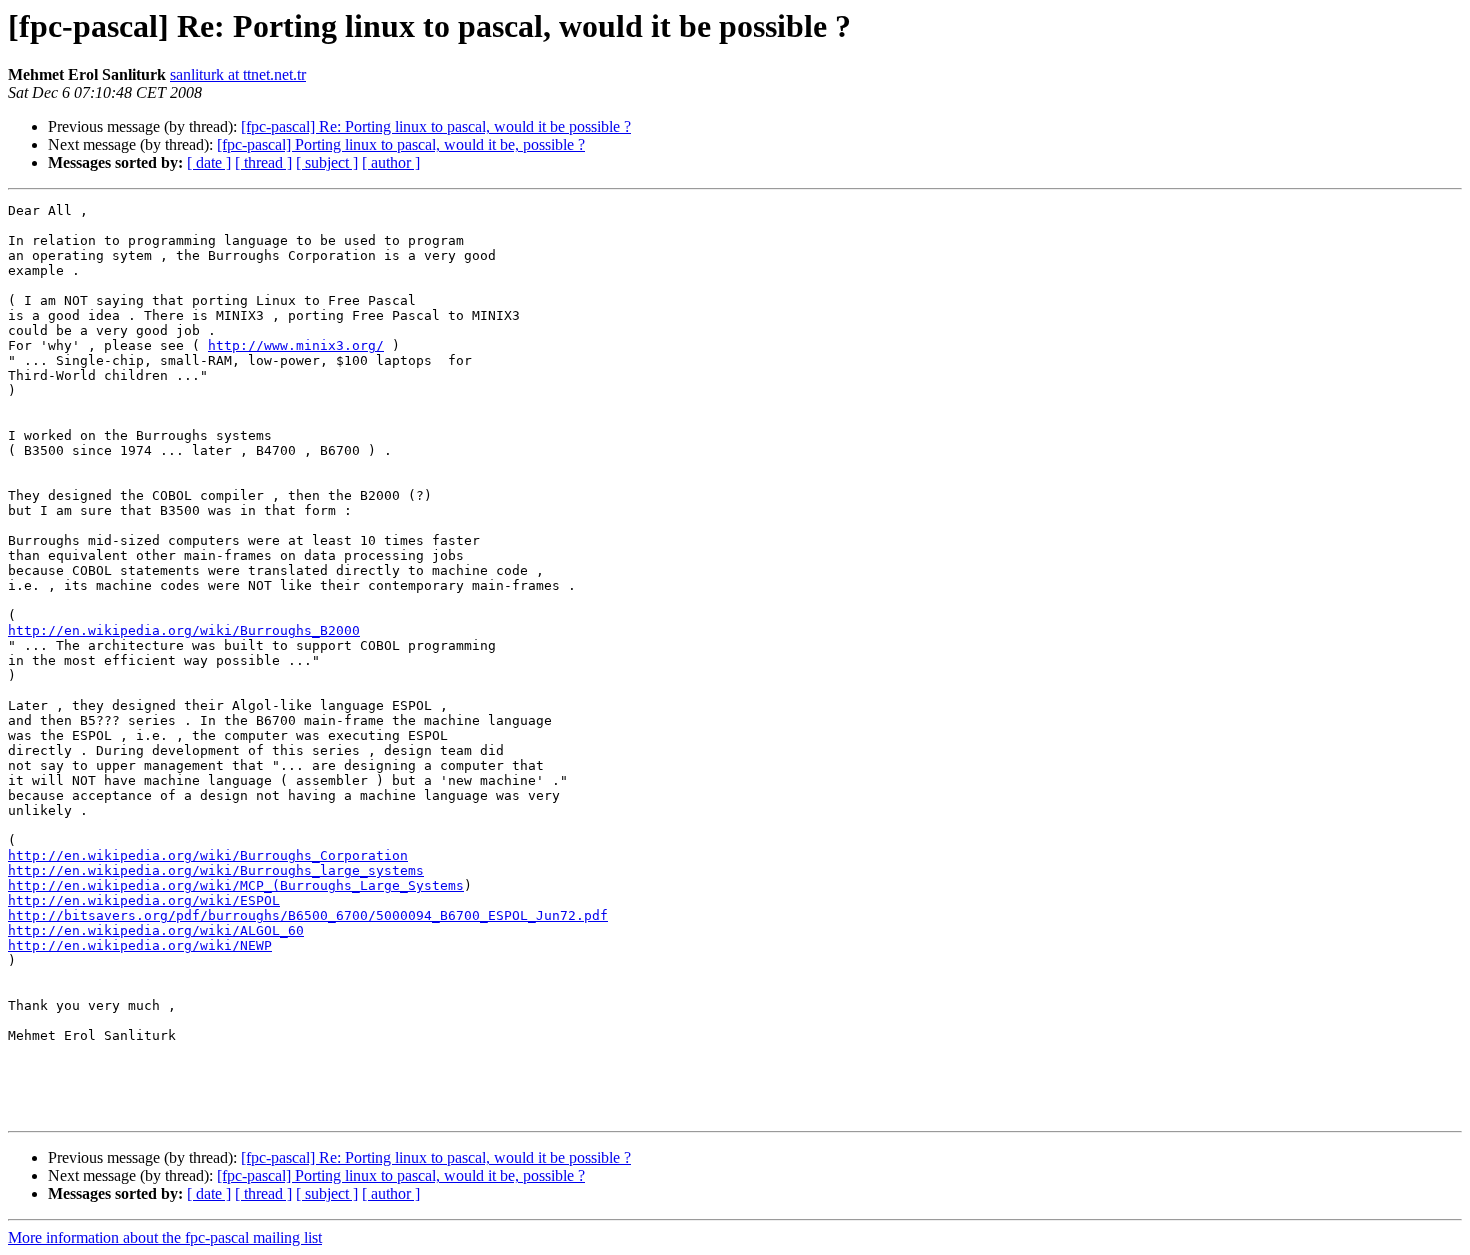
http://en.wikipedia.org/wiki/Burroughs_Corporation (208, 855)
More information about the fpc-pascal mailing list (165, 1237)
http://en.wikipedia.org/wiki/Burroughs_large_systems (216, 870)
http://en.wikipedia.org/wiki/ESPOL (144, 900)
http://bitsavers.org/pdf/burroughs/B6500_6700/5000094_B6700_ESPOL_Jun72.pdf (308, 915)
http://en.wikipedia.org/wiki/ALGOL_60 (156, 930)
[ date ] (209, 162)
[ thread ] (263, 162)
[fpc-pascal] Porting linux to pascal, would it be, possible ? (401, 144)
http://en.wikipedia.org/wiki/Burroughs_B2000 (184, 630)
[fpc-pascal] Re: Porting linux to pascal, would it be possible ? (436, 126)
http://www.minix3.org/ (296, 345)
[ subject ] (327, 162)
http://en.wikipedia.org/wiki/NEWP (140, 945)
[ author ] (391, 162)
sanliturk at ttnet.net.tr (238, 74)
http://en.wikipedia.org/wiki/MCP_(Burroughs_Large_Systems (236, 885)
